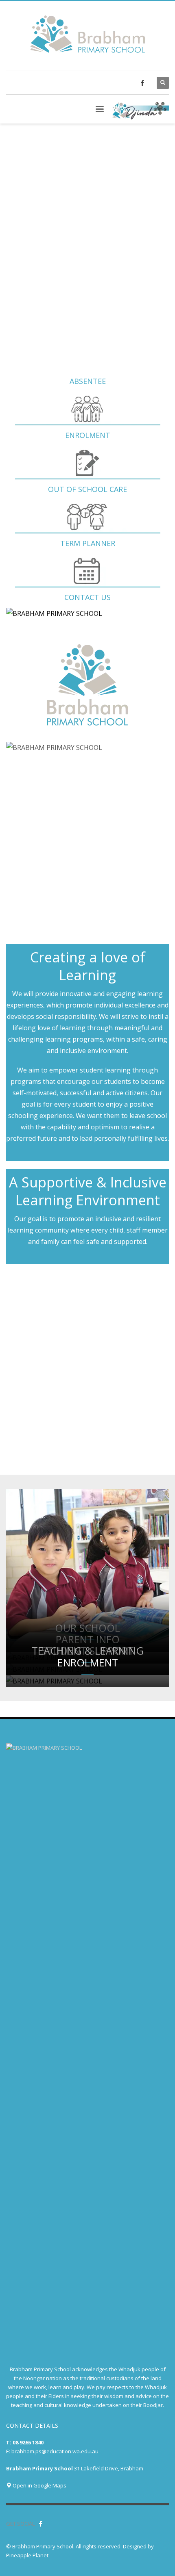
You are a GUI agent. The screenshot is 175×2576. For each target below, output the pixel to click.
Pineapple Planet (27, 2555)
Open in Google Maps (39, 2485)
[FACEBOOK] (41, 2524)
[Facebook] (142, 83)
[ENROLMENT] (87, 1681)
